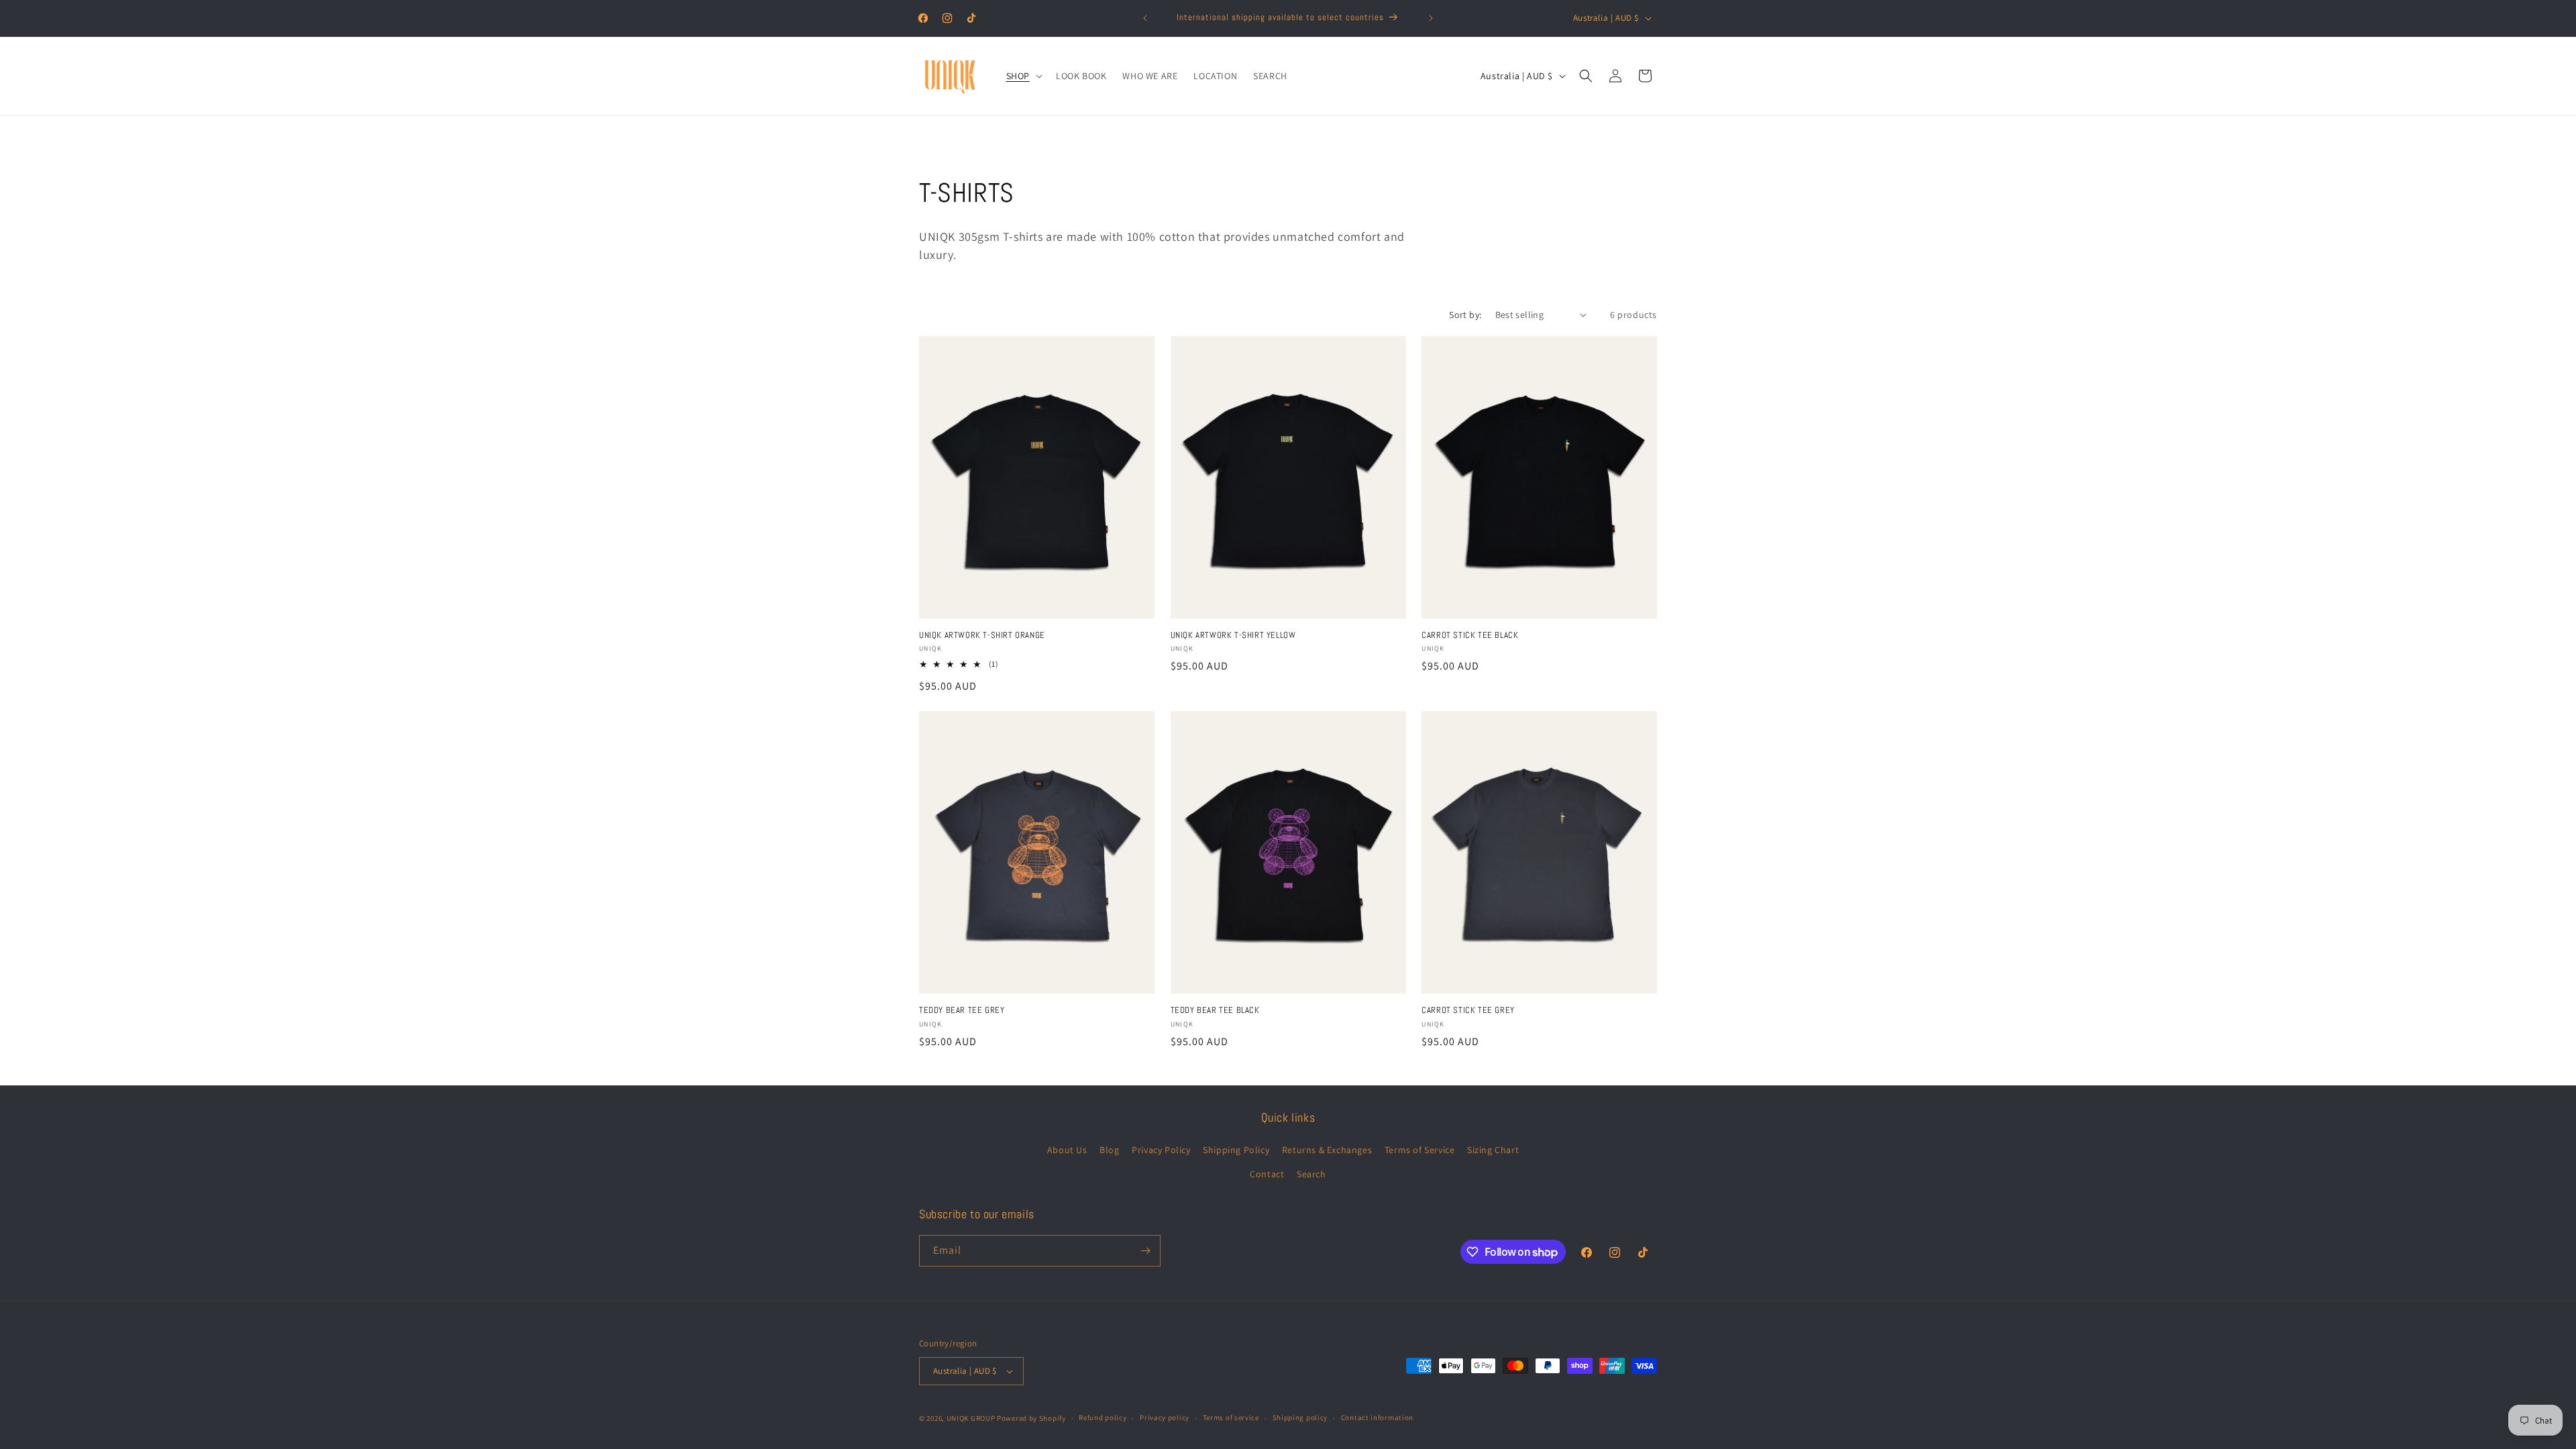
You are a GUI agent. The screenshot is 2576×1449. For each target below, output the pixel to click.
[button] (1023, 76)
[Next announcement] (1431, 18)
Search (1311, 1174)
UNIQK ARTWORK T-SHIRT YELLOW (1233, 635)
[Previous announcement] (1145, 18)
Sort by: (1465, 315)
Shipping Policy (1236, 1150)
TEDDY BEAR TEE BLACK (1215, 1010)
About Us (1067, 1150)
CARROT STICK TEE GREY (1468, 1010)
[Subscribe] (1145, 1251)
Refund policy (1103, 1417)
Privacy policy (1165, 1417)
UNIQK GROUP (971, 1418)
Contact (1267, 1174)
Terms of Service (1420, 1150)
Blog (1109, 1150)
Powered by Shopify (1031, 1418)
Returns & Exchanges (1327, 1150)
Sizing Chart (1493, 1150)
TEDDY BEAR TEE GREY (962, 1010)
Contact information (1377, 1417)
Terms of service (1231, 1417)
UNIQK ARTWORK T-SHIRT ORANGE (982, 635)
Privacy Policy (1161, 1150)
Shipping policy (1300, 1417)
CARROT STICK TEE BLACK (1470, 635)
